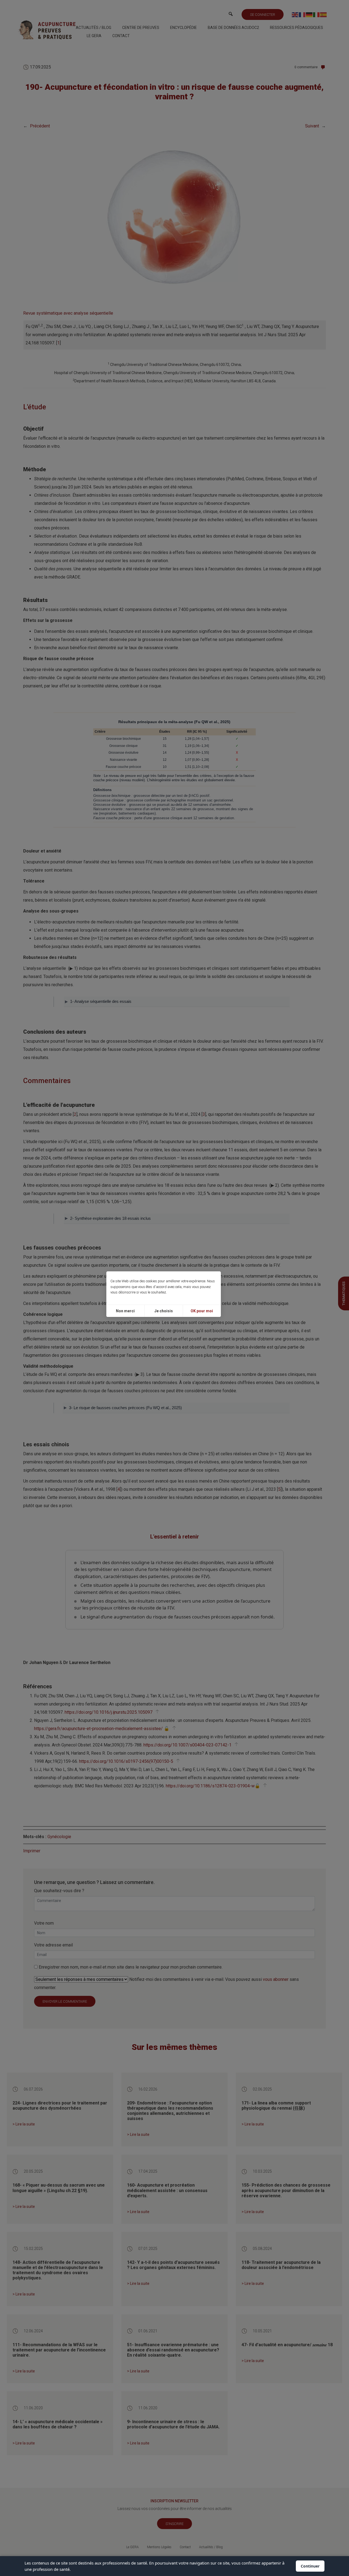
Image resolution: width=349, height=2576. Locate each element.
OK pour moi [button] (202, 1311)
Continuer (310, 2566)
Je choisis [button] (164, 1311)
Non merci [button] (125, 1311)
